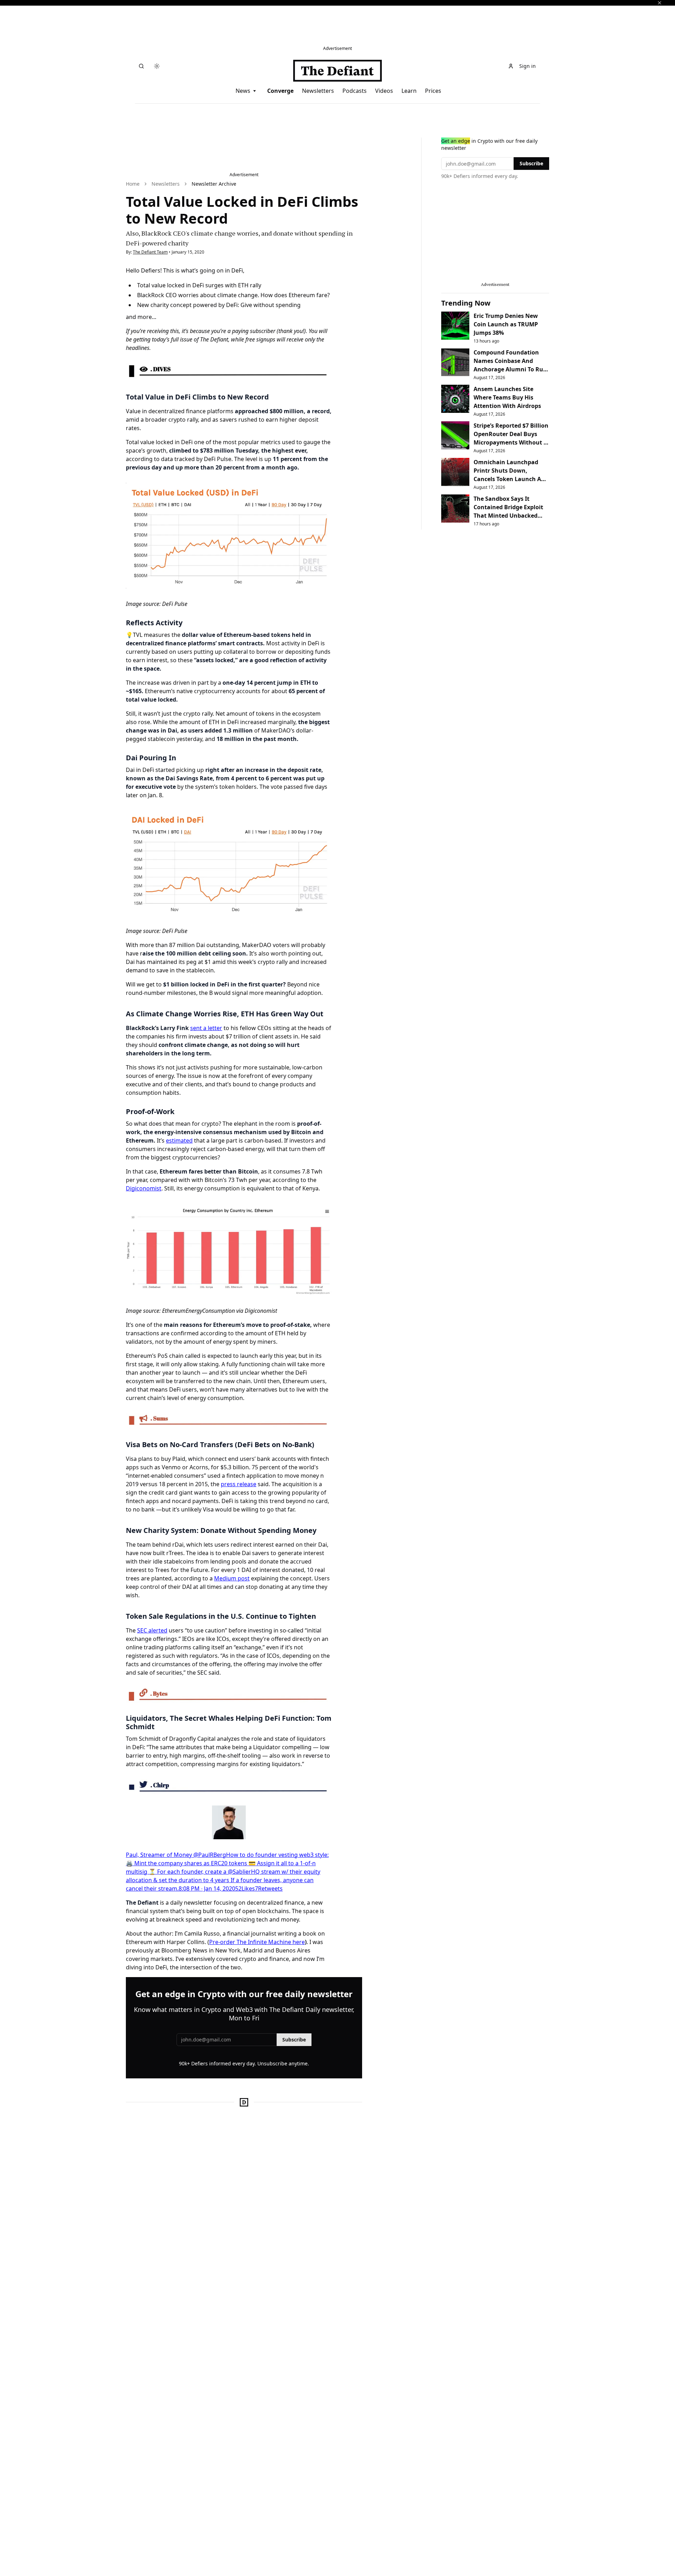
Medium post (232, 1578)
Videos (384, 91)
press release (239, 1484)
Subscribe (294, 2040)
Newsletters (318, 91)
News (243, 91)
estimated (179, 1140)
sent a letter (206, 1028)
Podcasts (355, 91)
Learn (409, 91)
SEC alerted (152, 1630)
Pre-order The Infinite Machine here (257, 1942)
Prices (433, 91)
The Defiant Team (150, 252)
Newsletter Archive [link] (214, 184)
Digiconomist (144, 1188)
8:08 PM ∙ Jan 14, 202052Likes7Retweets (231, 1888)
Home (133, 184)
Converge (280, 91)
